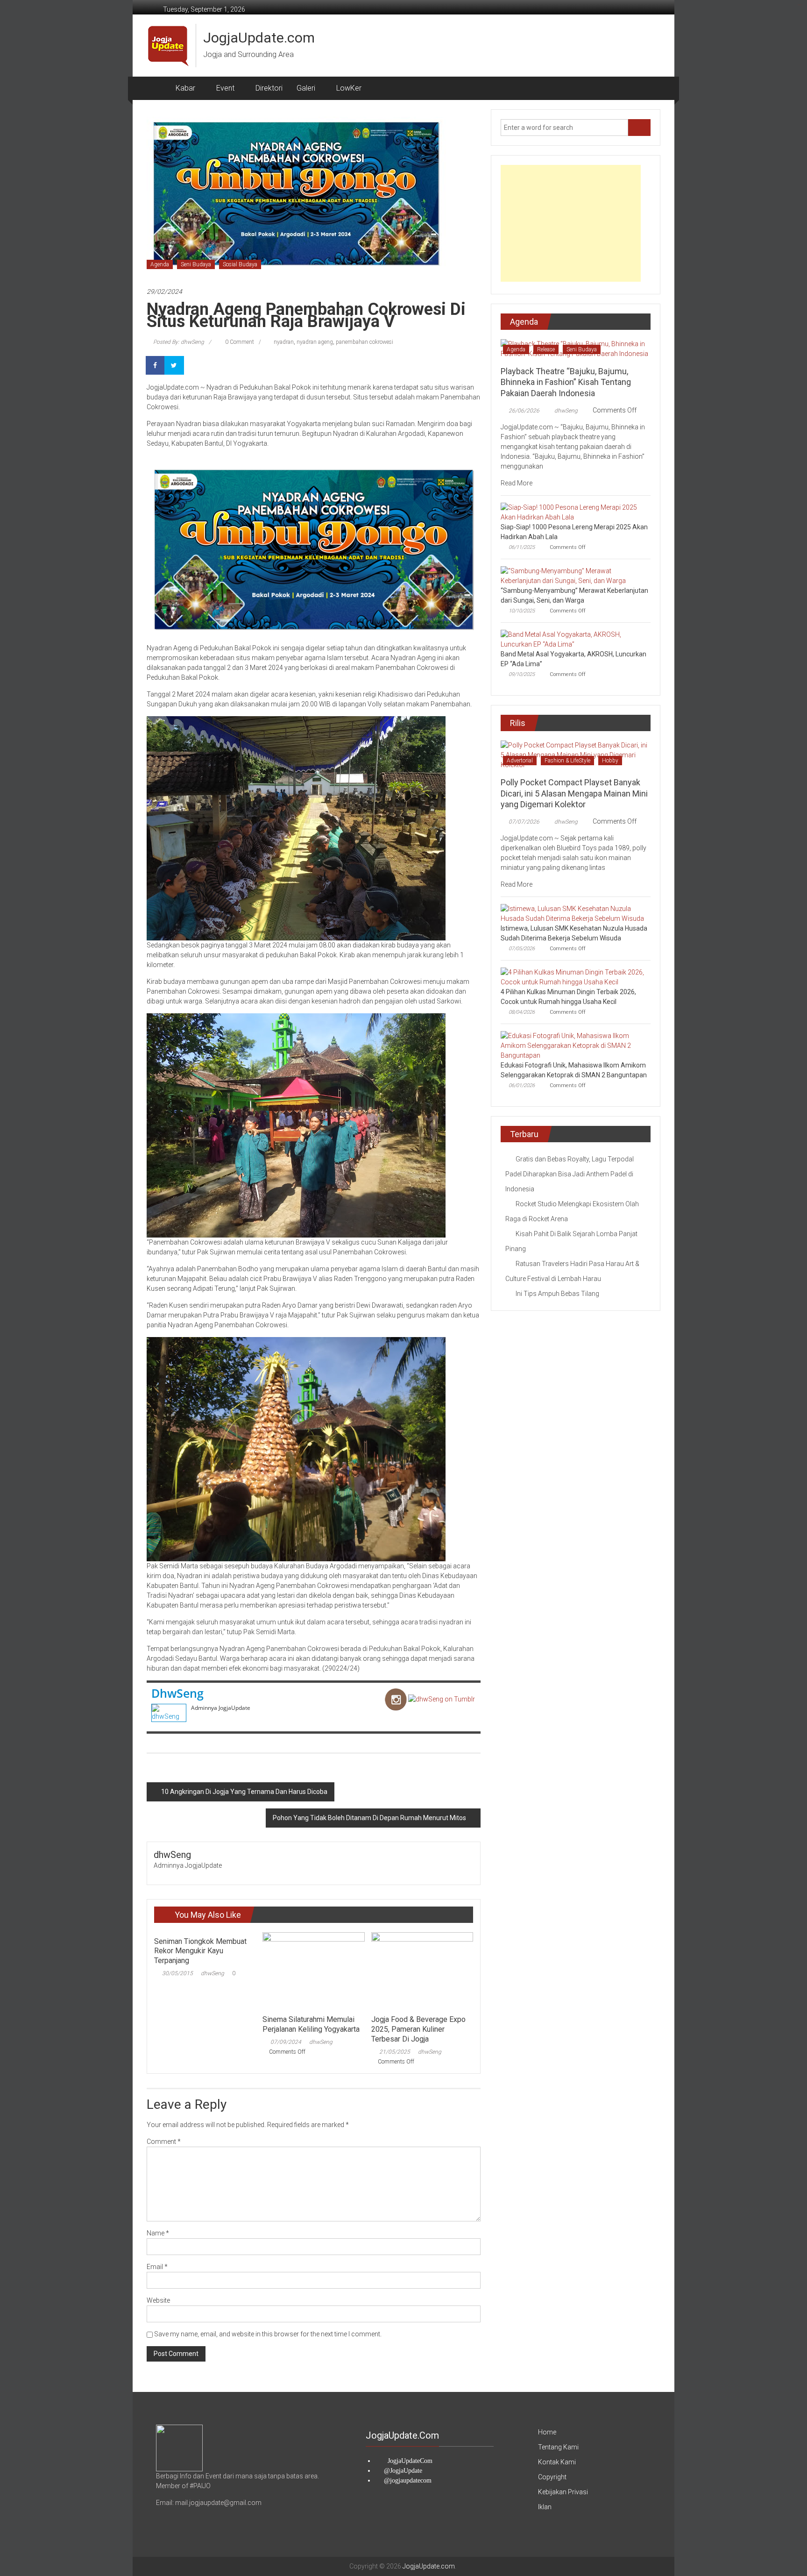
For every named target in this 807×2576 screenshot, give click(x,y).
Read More (517, 483)
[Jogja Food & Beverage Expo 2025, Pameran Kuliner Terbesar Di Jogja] (422, 1971)
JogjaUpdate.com (259, 38)
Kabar (185, 88)
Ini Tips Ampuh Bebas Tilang (557, 1294)
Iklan (545, 2507)
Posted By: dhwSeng (179, 342)
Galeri (306, 88)
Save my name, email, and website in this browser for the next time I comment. (268, 2334)
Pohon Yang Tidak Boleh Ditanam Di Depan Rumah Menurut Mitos (369, 1818)
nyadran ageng (315, 342)
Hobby (610, 761)
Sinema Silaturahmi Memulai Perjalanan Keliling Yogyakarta (311, 2024)
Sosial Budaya (240, 264)
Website (158, 2300)
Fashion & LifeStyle (567, 761)
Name (158, 2233)
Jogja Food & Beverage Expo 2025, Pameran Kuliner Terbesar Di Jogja (418, 2029)
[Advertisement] (571, 223)
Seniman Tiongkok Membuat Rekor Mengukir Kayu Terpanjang (200, 1951)
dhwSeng (177, 1693)
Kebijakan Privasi (563, 2492)
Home (547, 2432)
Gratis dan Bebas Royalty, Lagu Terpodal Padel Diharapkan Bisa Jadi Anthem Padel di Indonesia (570, 1174)
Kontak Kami (557, 2462)
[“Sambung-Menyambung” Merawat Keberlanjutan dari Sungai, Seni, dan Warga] (573, 576)
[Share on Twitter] (175, 365)
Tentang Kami (558, 2447)
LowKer (349, 88)
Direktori (269, 88)
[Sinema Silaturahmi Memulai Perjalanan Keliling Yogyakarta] (313, 1971)
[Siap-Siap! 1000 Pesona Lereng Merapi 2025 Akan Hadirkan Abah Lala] (573, 512)
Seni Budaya (196, 264)
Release (546, 349)
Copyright (552, 2477)
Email (157, 2267)
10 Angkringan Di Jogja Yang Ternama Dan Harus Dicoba (244, 1792)
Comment (164, 2142)
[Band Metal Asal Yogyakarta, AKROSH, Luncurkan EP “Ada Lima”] (573, 639)
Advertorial (520, 761)
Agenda (160, 264)
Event (225, 88)
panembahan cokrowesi (365, 342)
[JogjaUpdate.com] (158, 88)
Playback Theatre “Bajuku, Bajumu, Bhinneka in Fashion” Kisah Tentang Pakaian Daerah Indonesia (566, 382)
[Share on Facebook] (156, 365)
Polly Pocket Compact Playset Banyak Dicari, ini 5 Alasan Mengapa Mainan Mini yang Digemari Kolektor (574, 793)
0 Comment (239, 342)
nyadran (284, 342)
